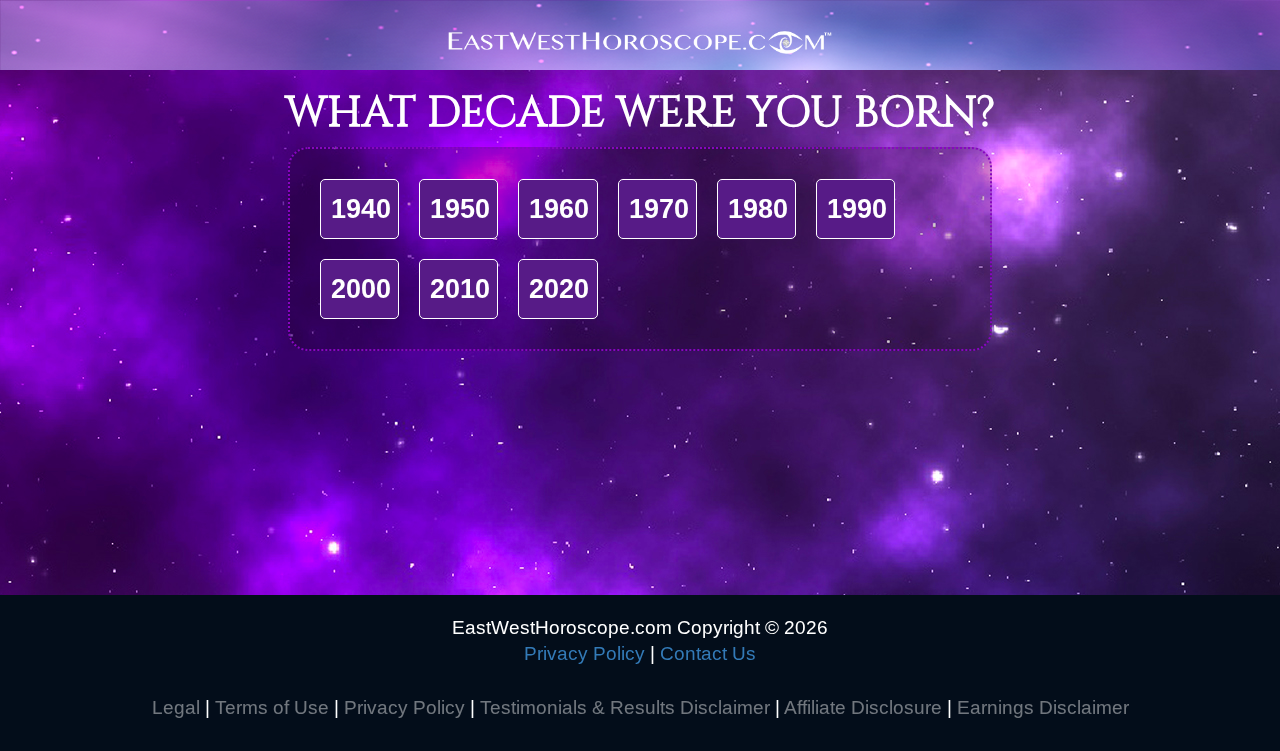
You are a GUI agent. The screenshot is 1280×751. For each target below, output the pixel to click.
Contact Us (708, 653)
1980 (758, 209)
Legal (176, 707)
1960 (559, 209)
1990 (857, 209)
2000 (361, 289)
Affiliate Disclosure (863, 707)
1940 (361, 209)
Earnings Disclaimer (1043, 707)
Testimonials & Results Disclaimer (625, 707)
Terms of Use (272, 707)
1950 (460, 209)
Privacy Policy (584, 653)
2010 (460, 289)
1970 (659, 209)
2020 (559, 289)
